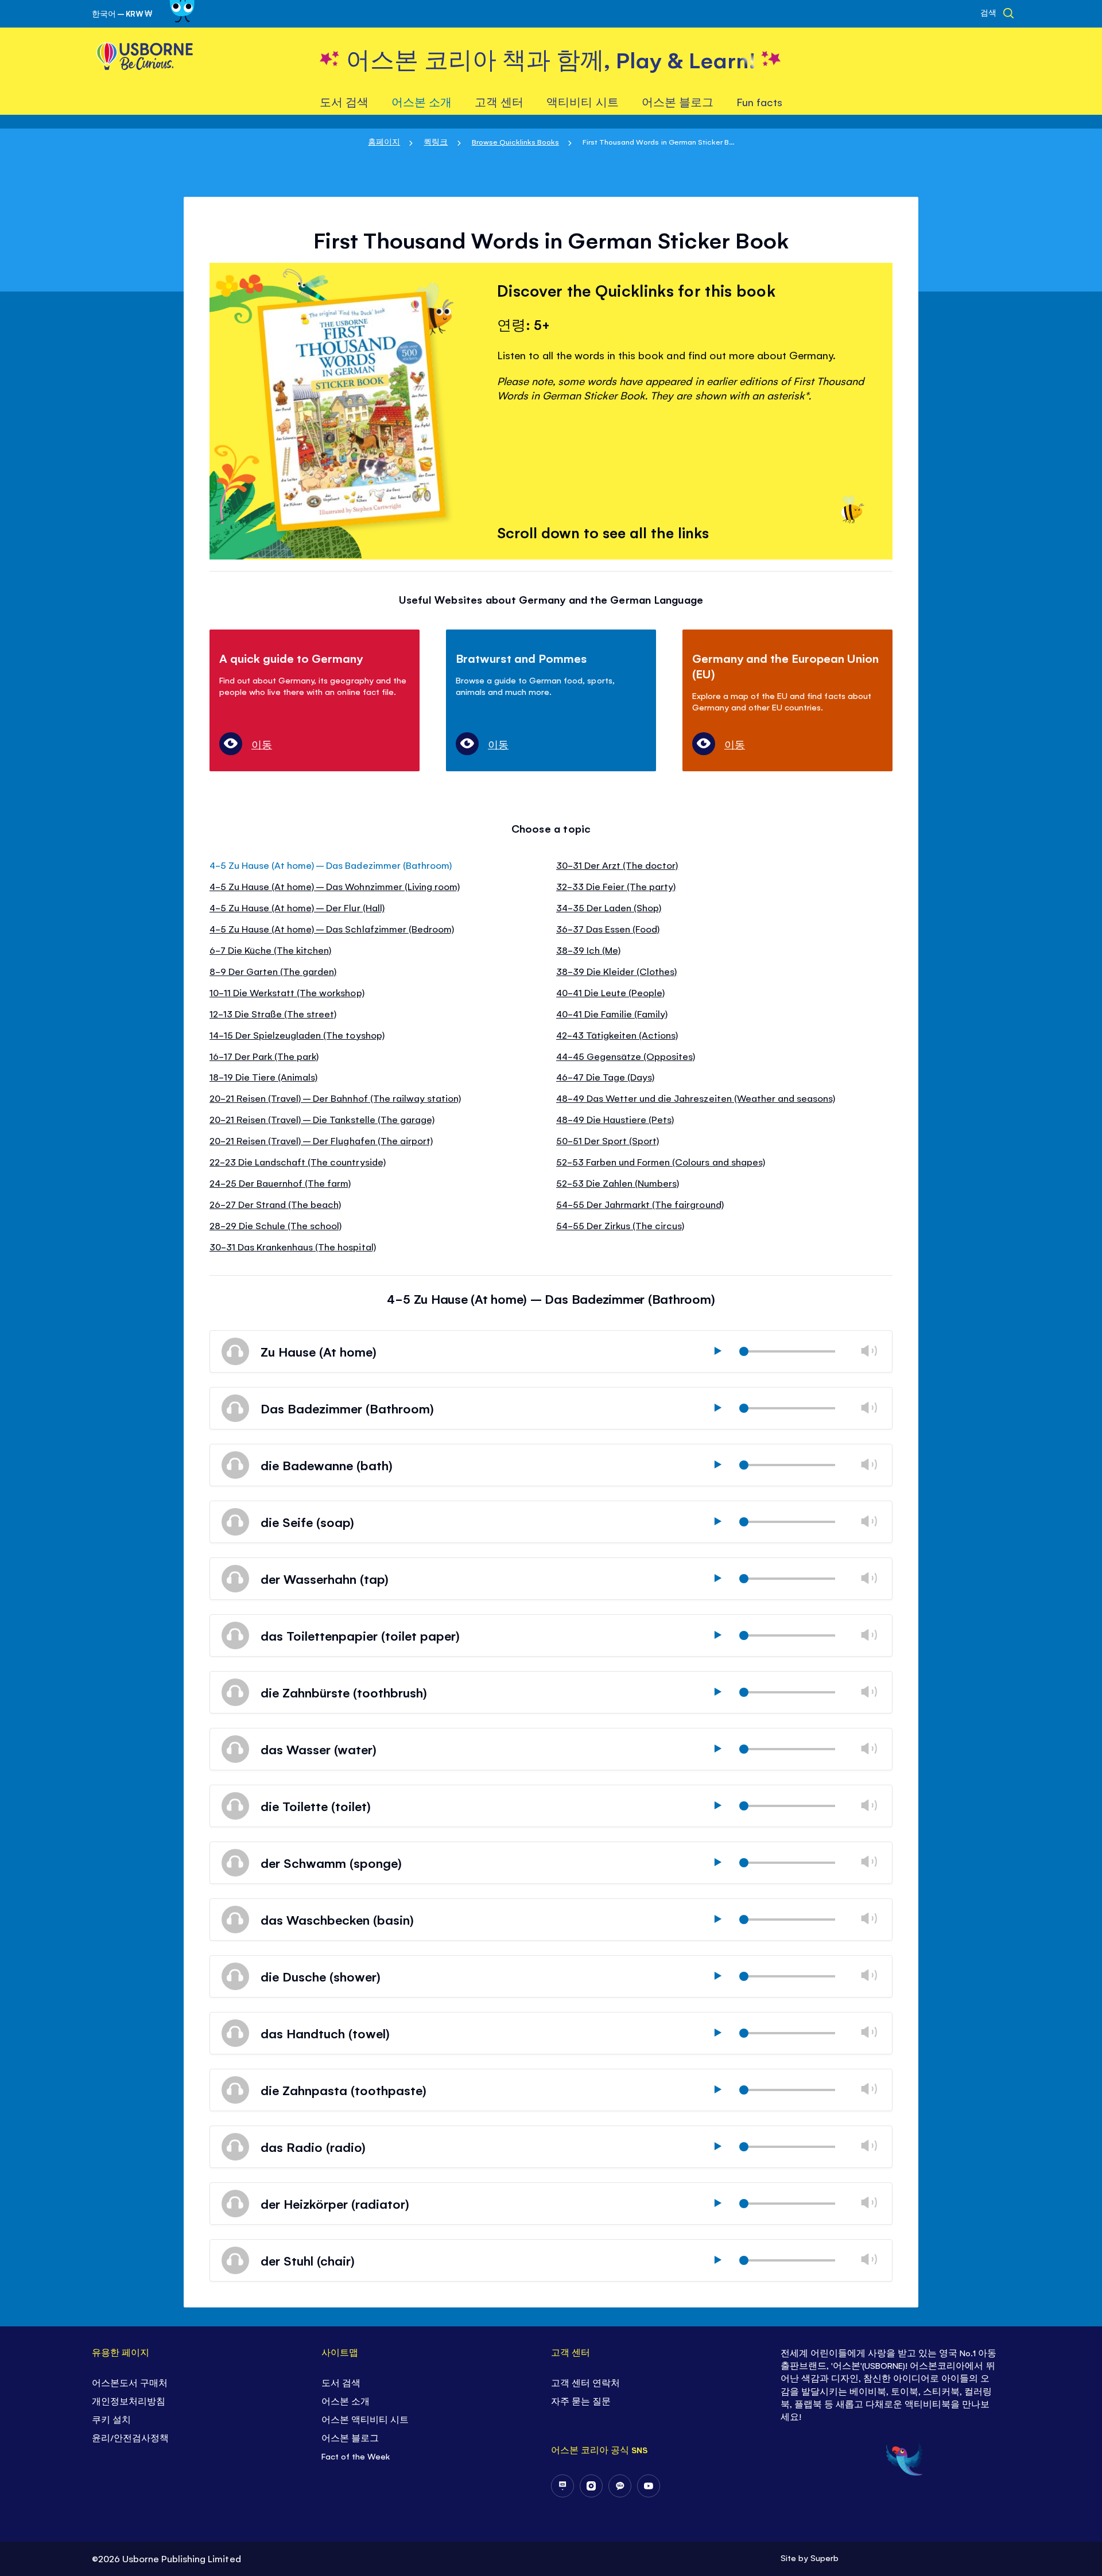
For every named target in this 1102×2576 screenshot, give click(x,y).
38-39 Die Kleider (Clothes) (616, 971)
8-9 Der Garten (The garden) (273, 971)
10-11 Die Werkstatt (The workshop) (287, 992)
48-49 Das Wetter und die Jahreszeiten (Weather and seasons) (696, 1098)
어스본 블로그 (350, 2437)
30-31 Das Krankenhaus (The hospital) (293, 1246)
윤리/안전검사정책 (130, 2437)
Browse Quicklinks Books (515, 141)
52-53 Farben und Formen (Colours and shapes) (661, 1161)
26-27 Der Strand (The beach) (275, 1204)
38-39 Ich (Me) (588, 950)
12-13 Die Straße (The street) (273, 1013)
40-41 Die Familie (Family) (612, 1013)
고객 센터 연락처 (585, 2382)
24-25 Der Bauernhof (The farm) (280, 1183)
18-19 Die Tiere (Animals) (263, 1077)
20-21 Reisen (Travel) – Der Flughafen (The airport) (321, 1140)
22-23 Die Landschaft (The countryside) (298, 1161)
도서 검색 (341, 2382)
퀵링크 (436, 141)
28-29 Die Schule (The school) (275, 1225)
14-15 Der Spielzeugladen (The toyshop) (297, 1035)
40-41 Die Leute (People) (610, 992)
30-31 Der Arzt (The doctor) (617, 865)
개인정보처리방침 (129, 2401)
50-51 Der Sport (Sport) (608, 1140)
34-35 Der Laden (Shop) (609, 907)
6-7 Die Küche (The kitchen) (270, 950)
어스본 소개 (346, 2401)
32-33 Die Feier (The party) (616, 886)
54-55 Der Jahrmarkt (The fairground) (640, 1204)
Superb (824, 2557)
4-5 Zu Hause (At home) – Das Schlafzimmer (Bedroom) (332, 928)
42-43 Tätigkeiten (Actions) (617, 1035)
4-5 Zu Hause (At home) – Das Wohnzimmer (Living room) (335, 886)
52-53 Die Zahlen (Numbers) (618, 1183)
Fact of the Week (356, 2456)
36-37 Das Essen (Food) (608, 928)
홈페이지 (384, 141)
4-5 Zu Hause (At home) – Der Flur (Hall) (297, 907)
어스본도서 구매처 (130, 2382)
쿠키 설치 (111, 2419)
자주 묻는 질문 (581, 2401)
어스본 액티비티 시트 (365, 2419)
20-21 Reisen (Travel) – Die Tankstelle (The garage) (322, 1119)
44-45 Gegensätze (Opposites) (626, 1056)
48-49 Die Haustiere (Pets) (615, 1119)
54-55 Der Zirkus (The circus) (620, 1225)
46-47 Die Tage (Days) (605, 1077)
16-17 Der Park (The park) (264, 1056)
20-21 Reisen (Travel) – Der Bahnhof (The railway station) (335, 1098)
